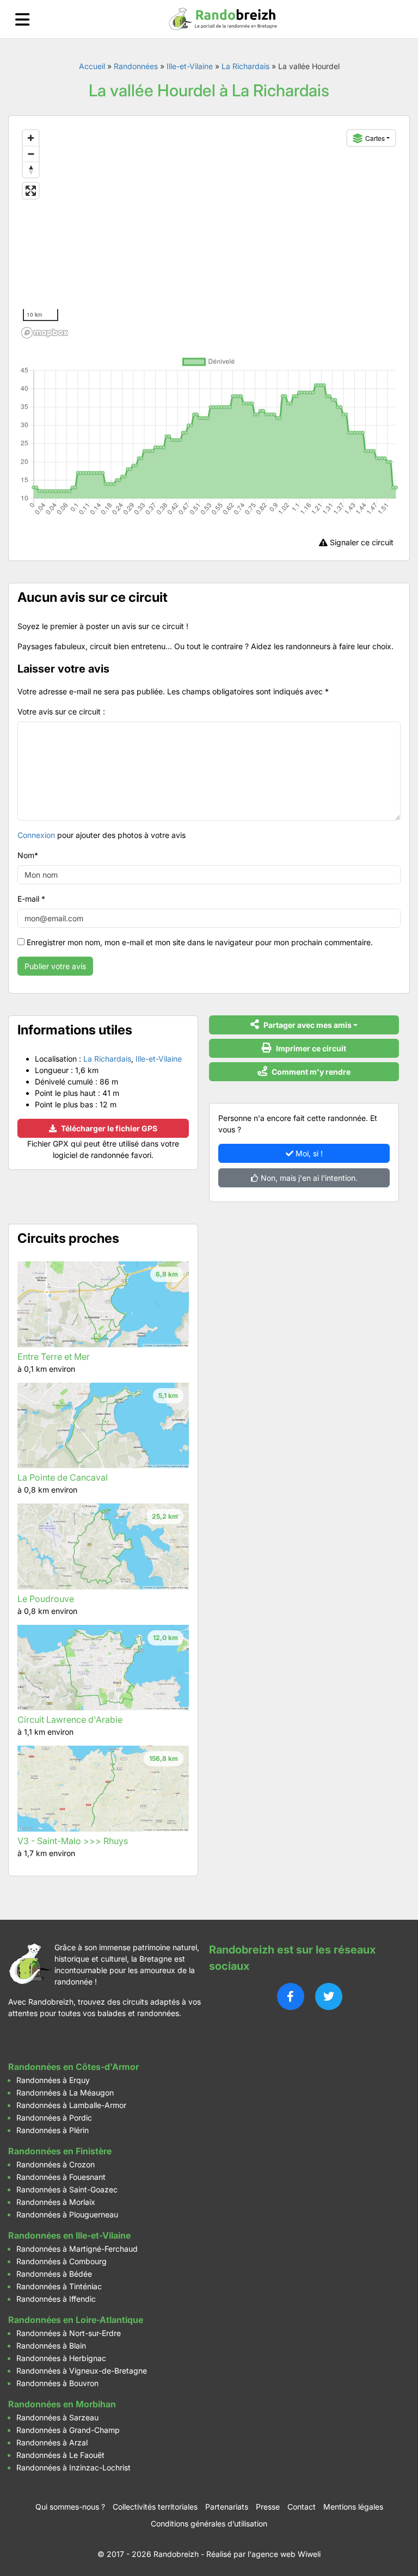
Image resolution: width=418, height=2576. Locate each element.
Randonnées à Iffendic (56, 2299)
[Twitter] (329, 1996)
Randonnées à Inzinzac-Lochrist (73, 2467)
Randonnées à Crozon (56, 2164)
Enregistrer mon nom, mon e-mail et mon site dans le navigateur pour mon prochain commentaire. (200, 942)
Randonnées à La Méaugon (65, 2093)
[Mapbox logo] (45, 333)
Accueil (92, 66)
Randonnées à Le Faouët (60, 2455)
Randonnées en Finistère (60, 2151)
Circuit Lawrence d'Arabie (70, 1720)
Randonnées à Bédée (54, 2274)
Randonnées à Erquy (53, 2080)
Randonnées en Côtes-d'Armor (73, 2067)
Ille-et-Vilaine (190, 66)
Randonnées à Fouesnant (61, 2177)
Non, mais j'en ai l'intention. (308, 1178)
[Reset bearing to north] (31, 170)
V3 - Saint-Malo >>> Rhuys (73, 1841)
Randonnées (136, 66)
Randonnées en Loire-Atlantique (76, 2320)
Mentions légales (353, 2507)
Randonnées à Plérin (53, 2130)
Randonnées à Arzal (52, 2442)
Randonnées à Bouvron (57, 2383)
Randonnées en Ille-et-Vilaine (69, 2235)
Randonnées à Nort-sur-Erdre (69, 2333)
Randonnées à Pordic (54, 2118)
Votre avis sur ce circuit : (61, 711)
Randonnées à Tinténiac (59, 2286)
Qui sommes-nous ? (70, 2507)
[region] (209, 233)
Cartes (375, 138)
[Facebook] (291, 1996)
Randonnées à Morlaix (56, 2202)
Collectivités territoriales (155, 2507)
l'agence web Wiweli (284, 2554)
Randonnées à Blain (51, 2346)
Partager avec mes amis (307, 1025)
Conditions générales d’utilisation (209, 2523)
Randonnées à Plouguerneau (67, 2214)
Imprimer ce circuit (310, 1048)
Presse (268, 2507)
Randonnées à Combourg (62, 2261)
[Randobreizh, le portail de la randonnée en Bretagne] (223, 19)
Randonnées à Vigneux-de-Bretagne (82, 2371)
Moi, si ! (308, 1153)
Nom (28, 855)
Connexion (36, 835)
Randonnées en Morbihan (62, 2404)
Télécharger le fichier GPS (108, 1128)
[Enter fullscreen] (31, 191)
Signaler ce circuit (361, 542)
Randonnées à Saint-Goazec (67, 2189)
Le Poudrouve (46, 1599)
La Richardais (245, 66)
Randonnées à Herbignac (61, 2358)
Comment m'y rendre (310, 1072)
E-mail (31, 899)
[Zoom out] (31, 154)
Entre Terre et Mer (54, 1357)
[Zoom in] (31, 138)
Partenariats (227, 2507)
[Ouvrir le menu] (22, 19)
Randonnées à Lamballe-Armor (71, 2105)
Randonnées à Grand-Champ (68, 2430)
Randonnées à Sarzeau (57, 2417)
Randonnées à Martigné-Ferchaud (77, 2249)
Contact (302, 2507)
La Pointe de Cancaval (63, 1477)
